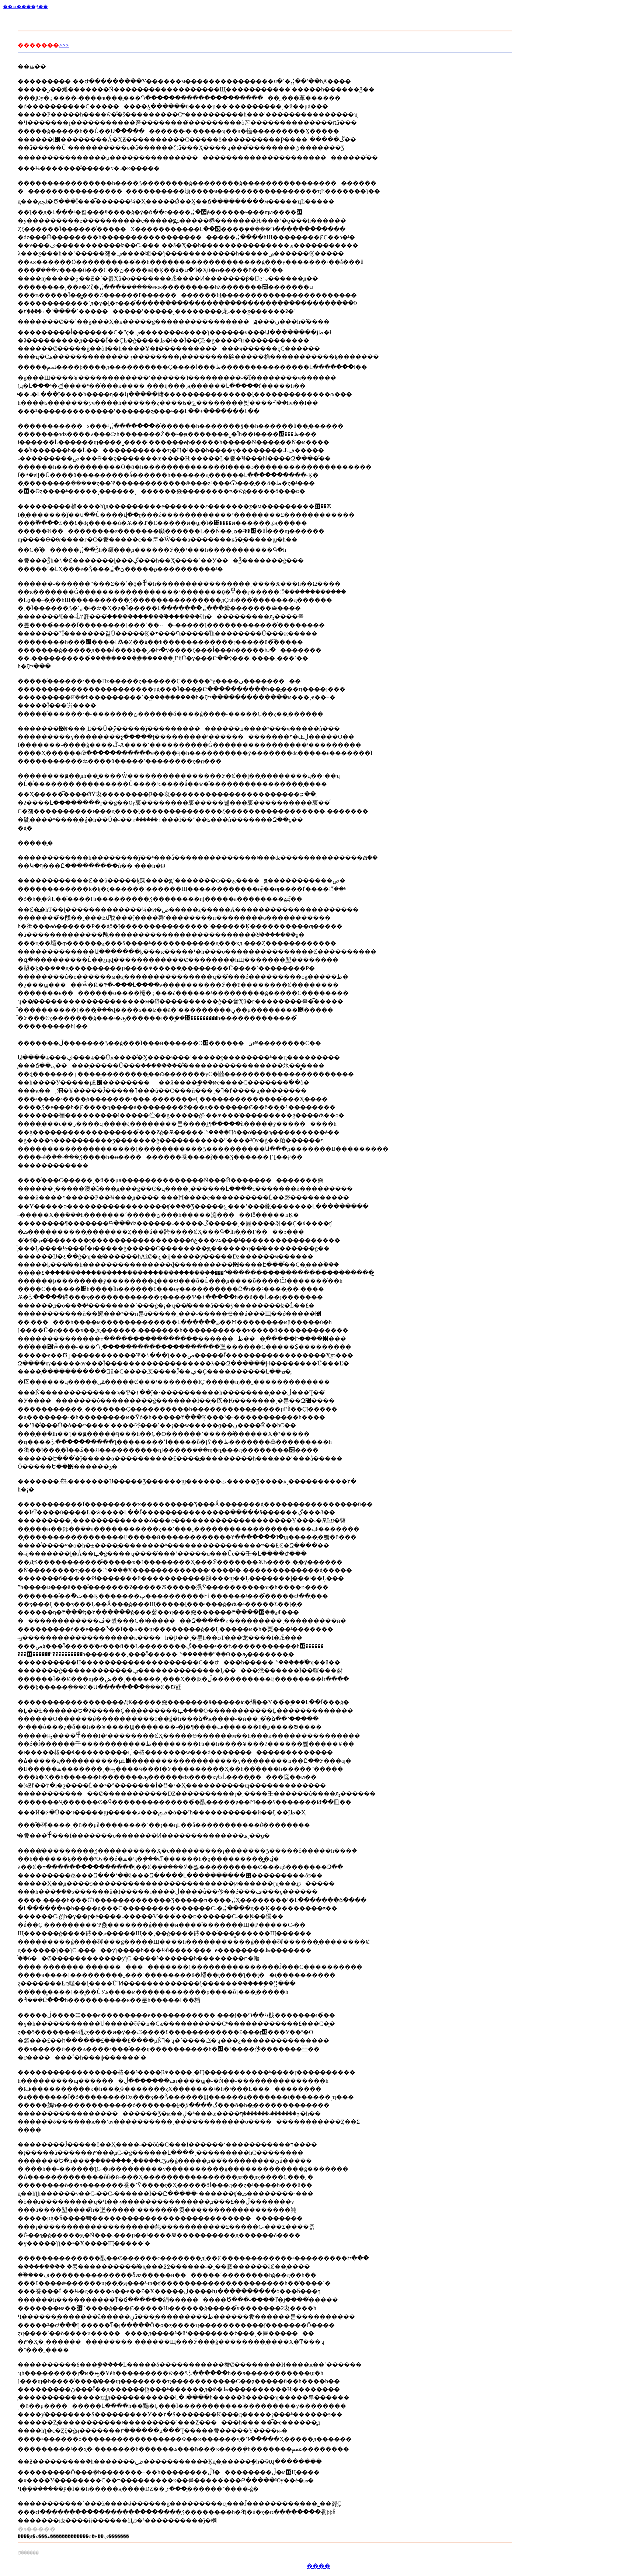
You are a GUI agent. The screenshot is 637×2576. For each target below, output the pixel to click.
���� (318, 2566)
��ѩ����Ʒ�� (25, 6)
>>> (64, 45)
